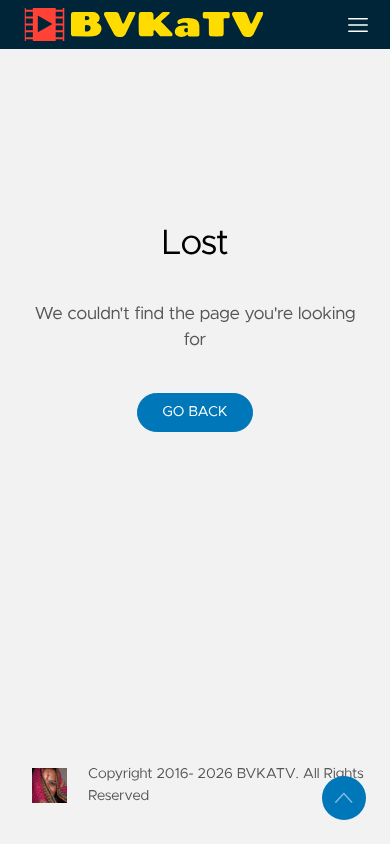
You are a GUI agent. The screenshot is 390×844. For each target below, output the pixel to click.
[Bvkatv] (171, 24)
